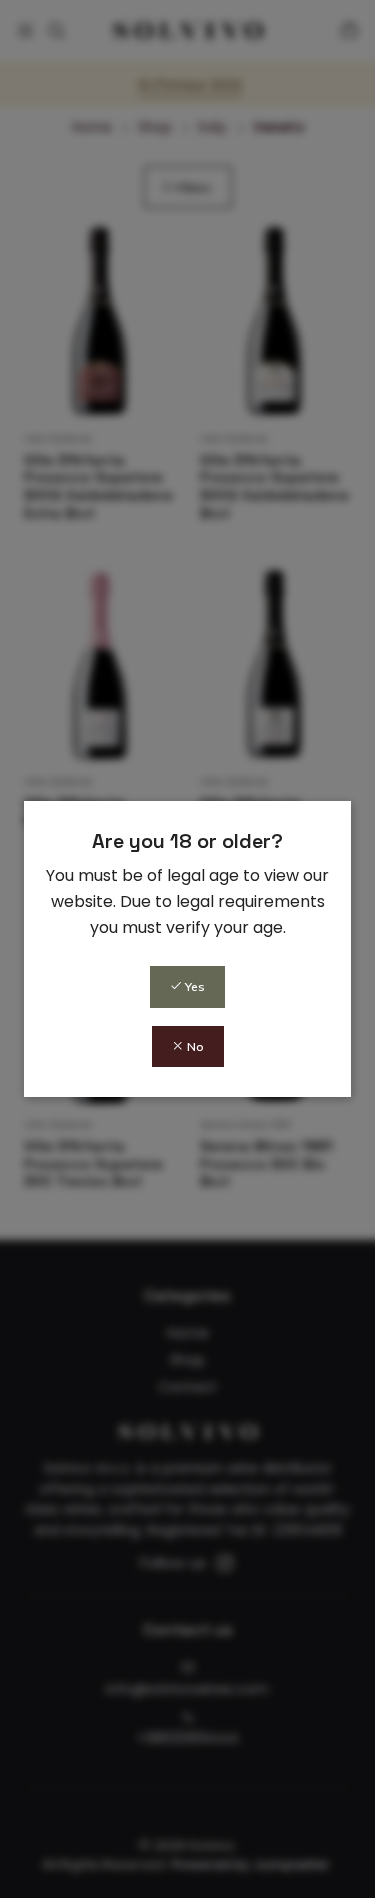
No (194, 1046)
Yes (193, 986)
